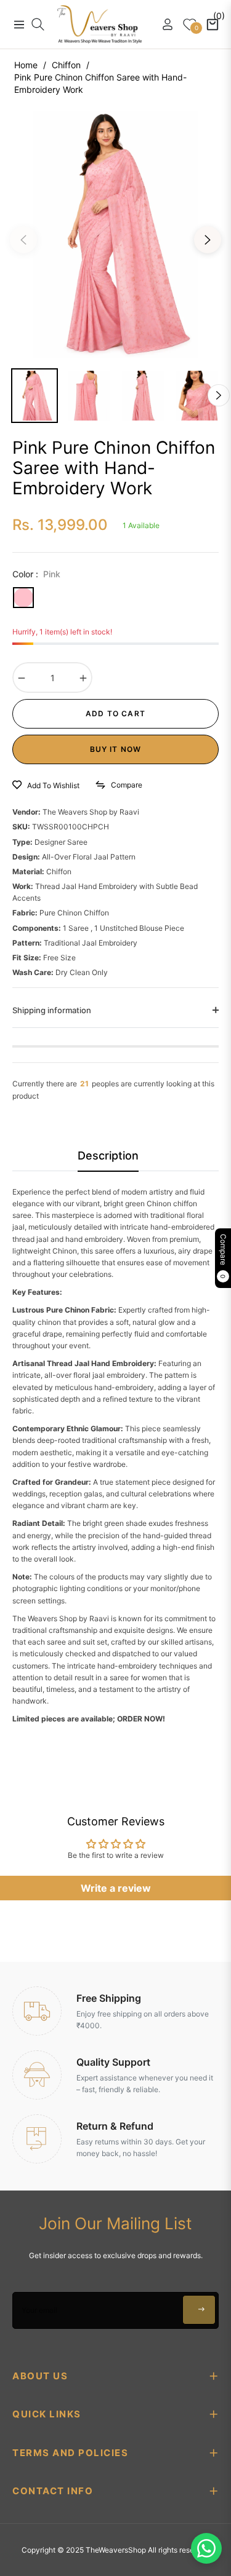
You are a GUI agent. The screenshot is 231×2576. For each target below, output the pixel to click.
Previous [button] (23, 240)
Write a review (116, 1888)
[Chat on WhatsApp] (206, 2548)
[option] (115, 235)
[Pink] (23, 598)
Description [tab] (108, 1156)
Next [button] (208, 240)
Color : (36, 574)
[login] (163, 24)
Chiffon (66, 65)
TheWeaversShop (116, 2550)
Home (26, 65)
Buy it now (116, 749)
